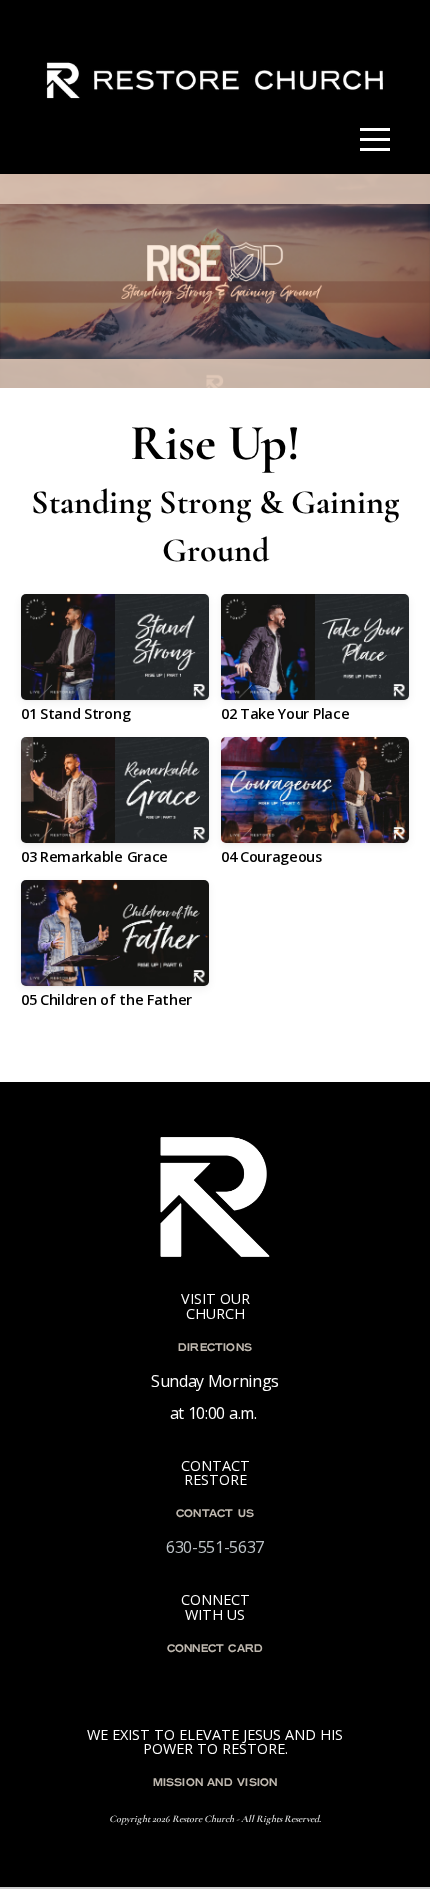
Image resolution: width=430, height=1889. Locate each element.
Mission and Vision (215, 1783)
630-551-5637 (215, 1547)
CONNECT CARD (215, 1649)
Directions (215, 1348)
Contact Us (215, 1514)
